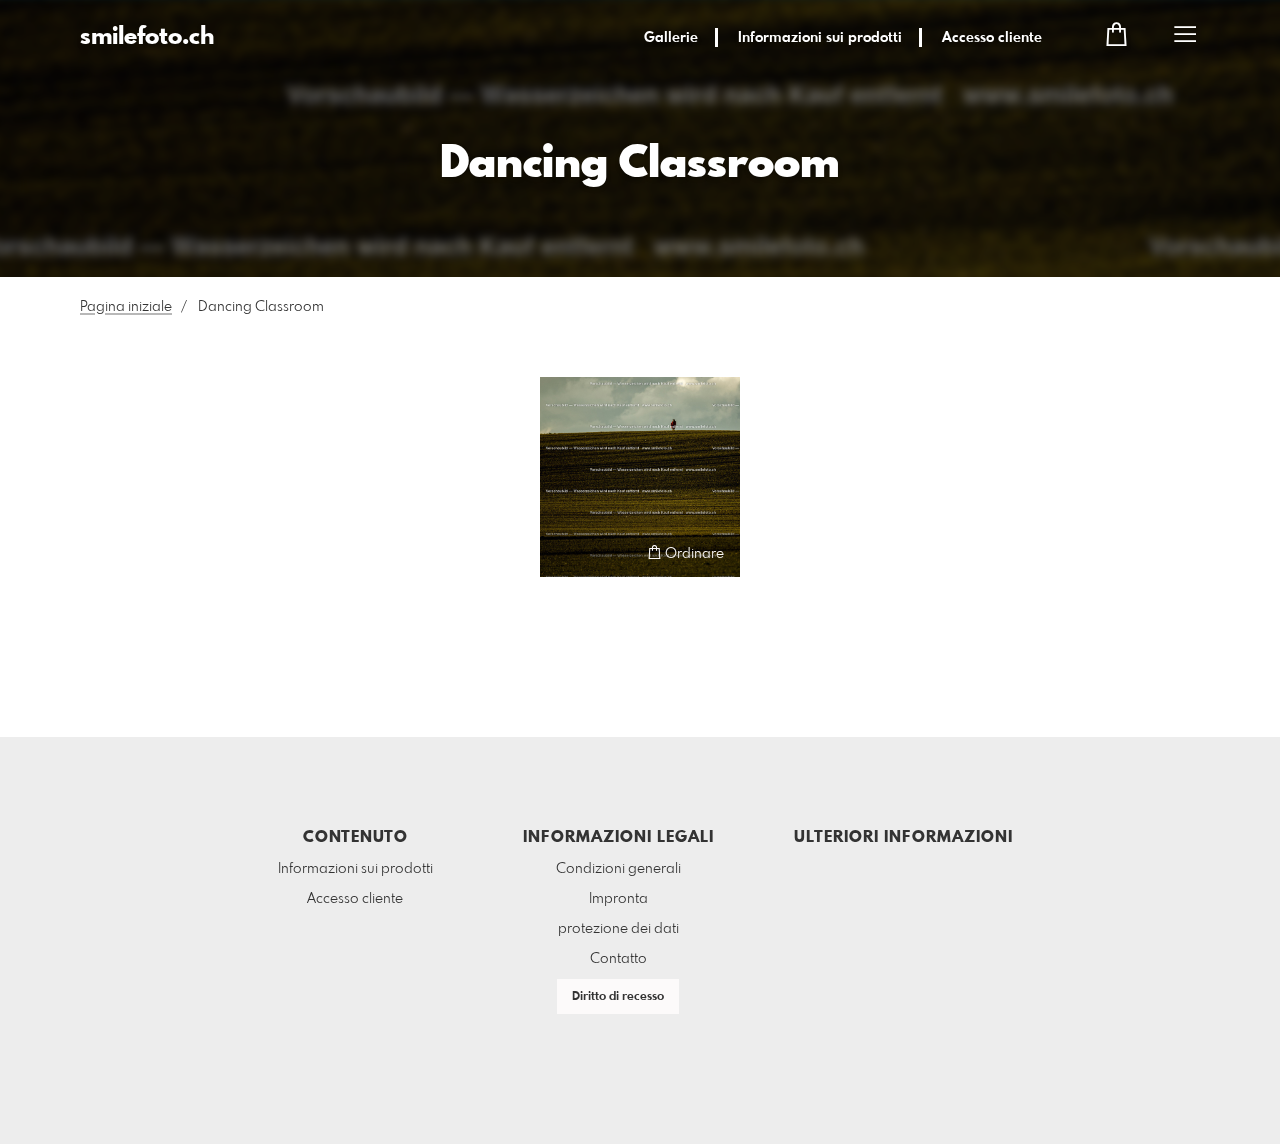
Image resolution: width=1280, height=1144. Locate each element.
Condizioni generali (618, 869)
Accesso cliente (992, 38)
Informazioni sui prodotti (820, 38)
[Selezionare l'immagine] (564, 552)
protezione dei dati (618, 929)
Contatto (618, 959)
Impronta (618, 899)
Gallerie (671, 38)
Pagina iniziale (126, 307)
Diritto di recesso (618, 997)
